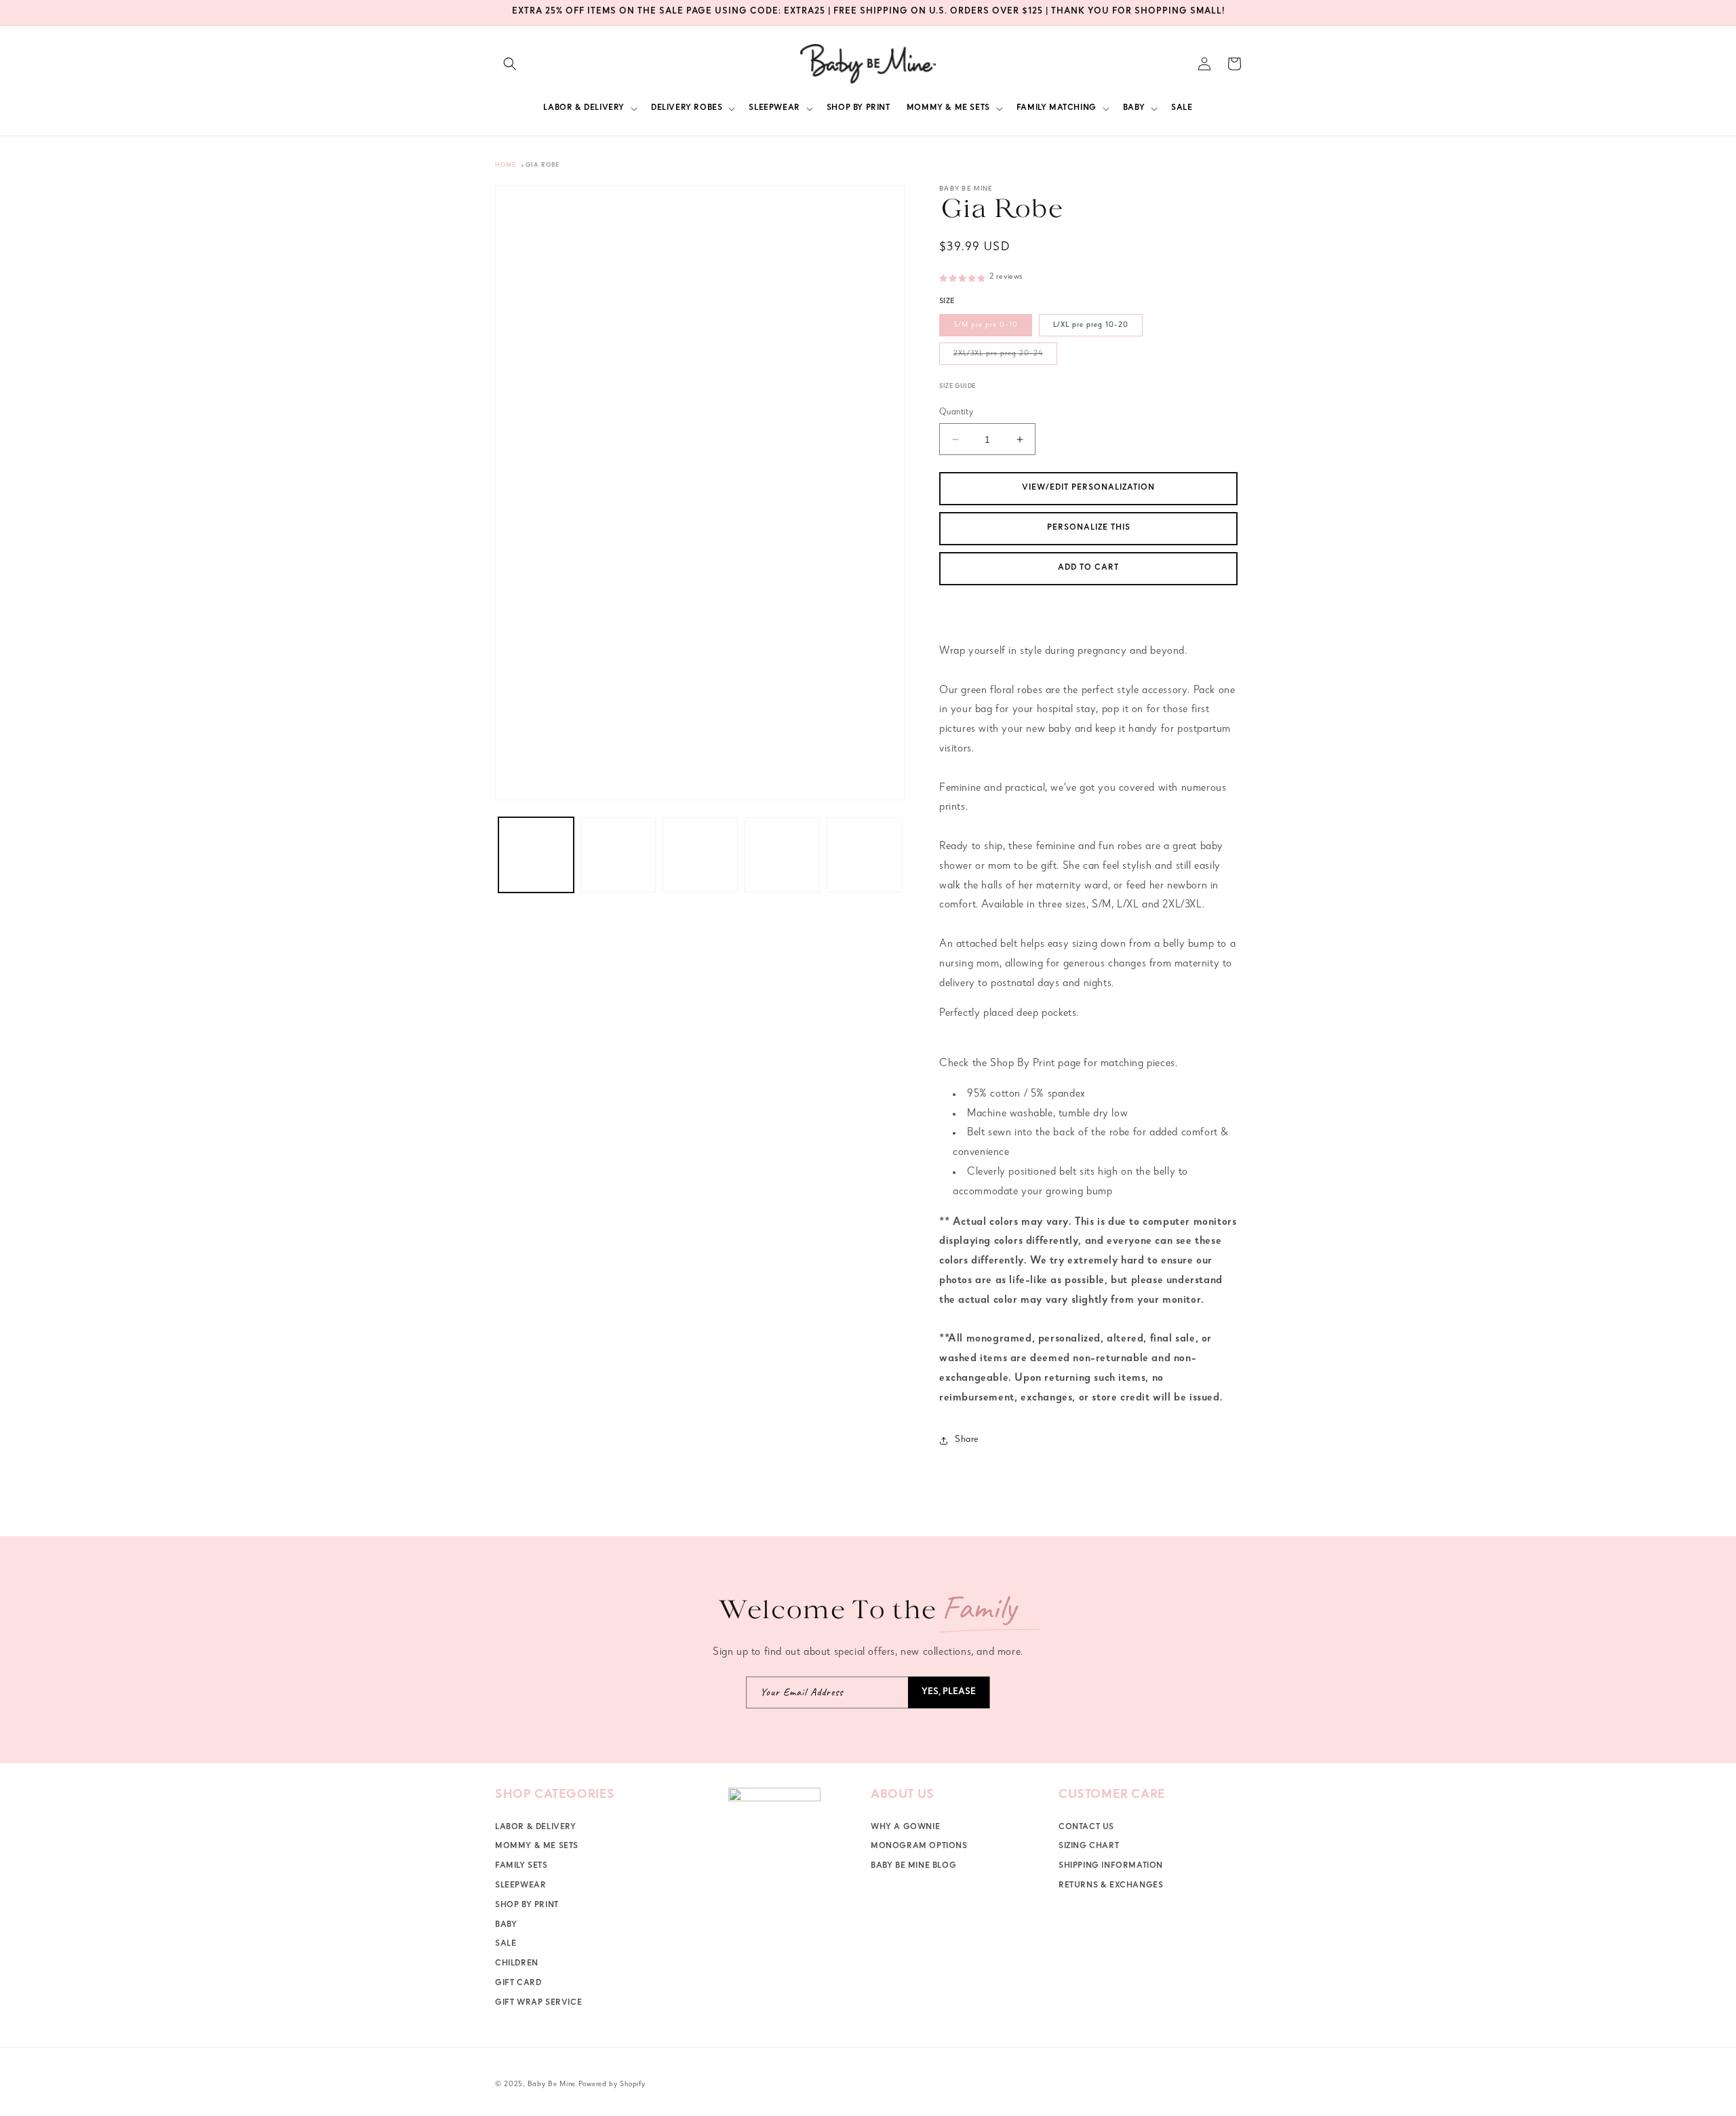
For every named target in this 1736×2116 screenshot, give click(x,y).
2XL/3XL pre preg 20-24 (1005, 357)
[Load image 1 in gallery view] (536, 855)
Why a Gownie (905, 1828)
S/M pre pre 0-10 (986, 325)
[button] (510, 64)
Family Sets (521, 1866)
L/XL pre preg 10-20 (1091, 325)
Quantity (956, 413)
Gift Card (518, 1984)
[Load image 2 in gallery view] (618, 855)
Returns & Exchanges (1111, 1886)
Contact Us (1086, 1828)
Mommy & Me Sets (537, 1847)
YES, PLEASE (949, 1692)
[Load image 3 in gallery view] (700, 855)
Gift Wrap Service (538, 2003)
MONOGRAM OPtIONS (919, 1847)
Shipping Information (1111, 1866)
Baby (506, 1925)
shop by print (527, 1906)
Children (517, 1964)
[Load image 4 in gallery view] (782, 855)
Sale (506, 1944)
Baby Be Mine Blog (913, 1866)
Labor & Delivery (536, 1828)
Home (506, 166)
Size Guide (958, 387)
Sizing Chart (1089, 1847)
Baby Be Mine (552, 2084)
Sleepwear (520, 1886)
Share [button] (967, 1440)
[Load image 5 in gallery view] (864, 855)
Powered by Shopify (612, 2084)
